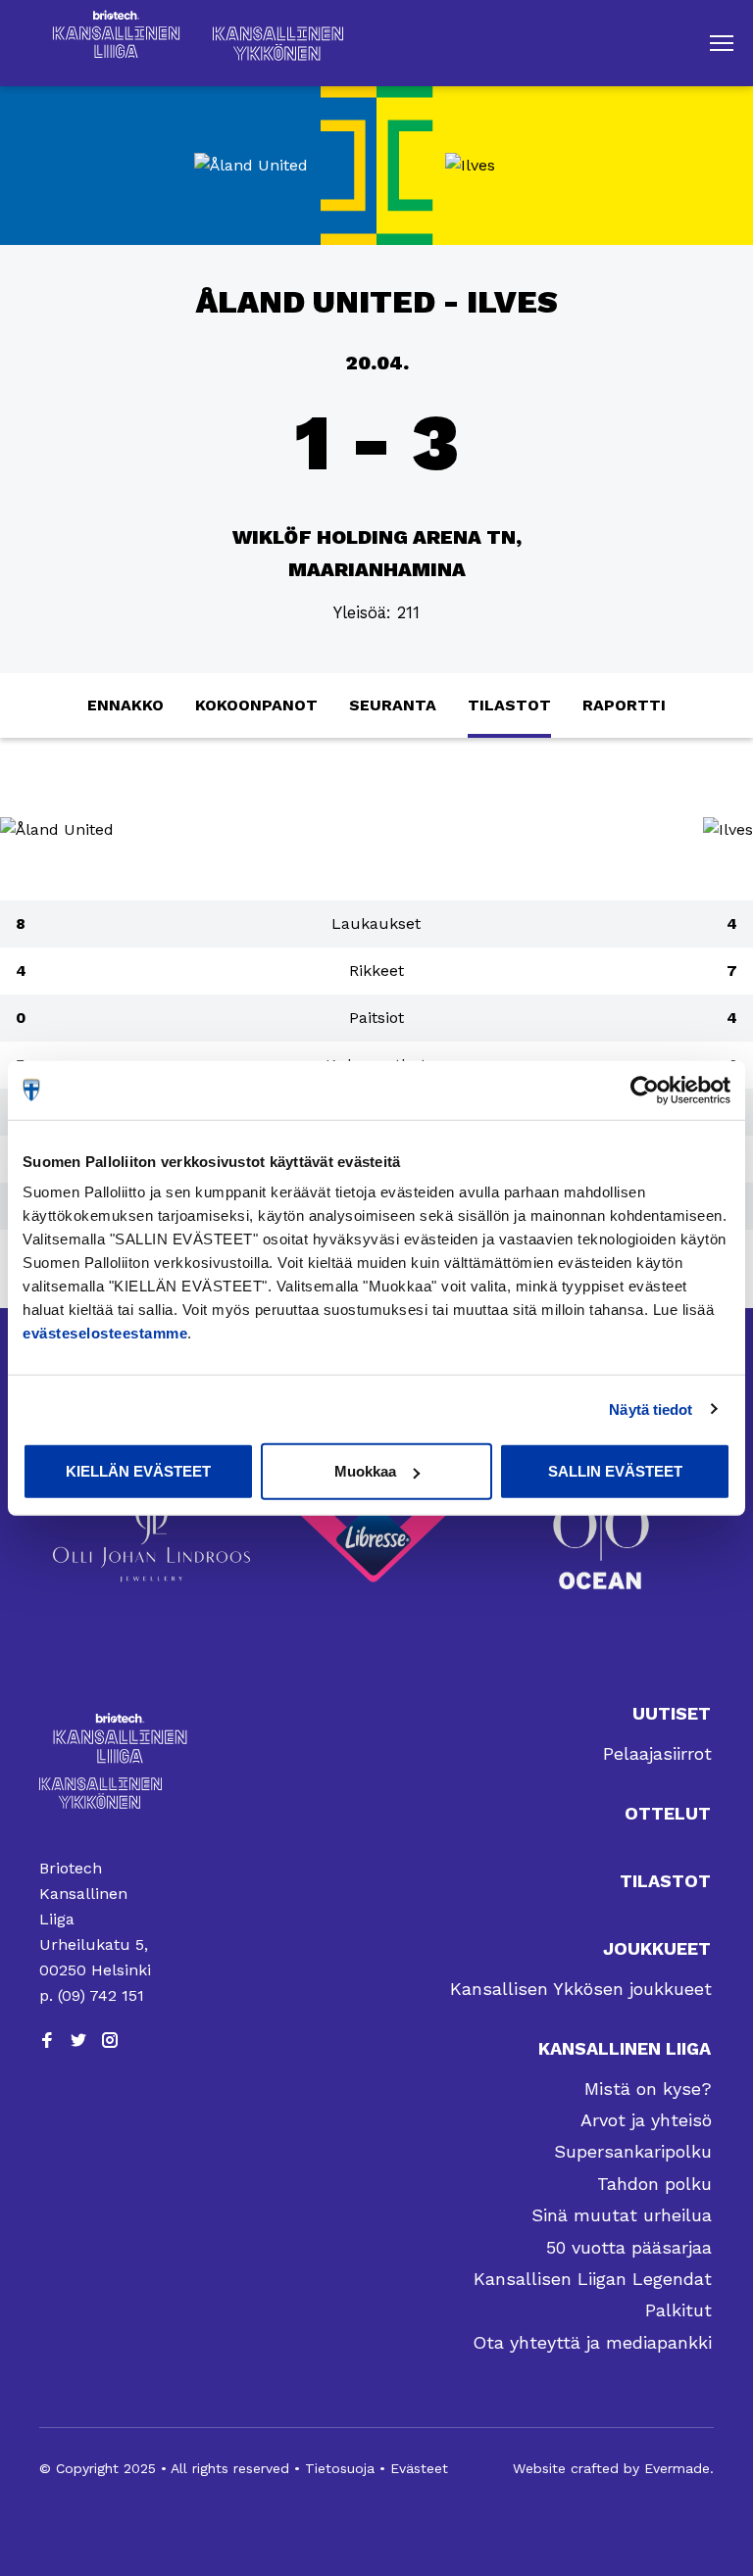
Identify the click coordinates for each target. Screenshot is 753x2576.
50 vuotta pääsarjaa (629, 2247)
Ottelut (668, 1813)
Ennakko (125, 705)
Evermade (677, 2468)
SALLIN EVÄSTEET (615, 1471)
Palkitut (678, 2310)
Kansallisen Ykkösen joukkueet (581, 1989)
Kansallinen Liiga (625, 2048)
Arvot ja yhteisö (646, 2120)
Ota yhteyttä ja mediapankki (592, 2342)
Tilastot (509, 705)
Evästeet (419, 2468)
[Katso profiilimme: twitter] (78, 2040)
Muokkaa (365, 1471)
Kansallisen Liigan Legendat (593, 2279)
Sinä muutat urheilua (622, 2215)
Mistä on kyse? (648, 2089)
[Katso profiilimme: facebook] (47, 2040)
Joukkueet (657, 1948)
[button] (722, 43)
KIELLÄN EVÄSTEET (138, 1471)
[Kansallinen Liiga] (100, 1738)
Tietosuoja (340, 2468)
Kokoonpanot (256, 705)
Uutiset (672, 1713)
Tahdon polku (654, 2184)
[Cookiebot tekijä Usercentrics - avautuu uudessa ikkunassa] (645, 1090)
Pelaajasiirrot (657, 1753)
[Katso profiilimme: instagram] (110, 2040)
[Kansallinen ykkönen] (100, 1794)
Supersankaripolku (633, 2151)
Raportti (624, 705)
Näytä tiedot (651, 1409)
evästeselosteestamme (105, 1333)
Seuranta (393, 705)
